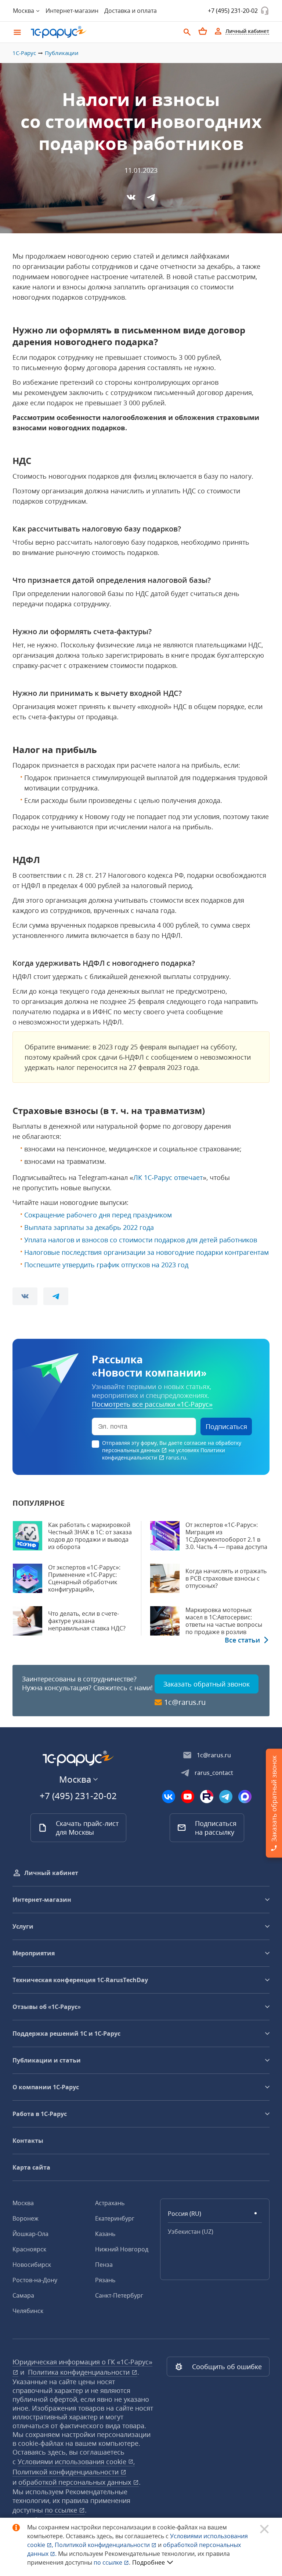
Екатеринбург (115, 2218)
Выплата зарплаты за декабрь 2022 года (89, 1227)
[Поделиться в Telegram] (151, 197)
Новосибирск (32, 2265)
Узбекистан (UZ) (191, 2232)
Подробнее (149, 2562)
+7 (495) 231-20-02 (233, 11)
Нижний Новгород (122, 2249)
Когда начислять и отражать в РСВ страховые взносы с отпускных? (226, 1578)
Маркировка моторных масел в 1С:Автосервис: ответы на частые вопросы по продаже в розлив (224, 1621)
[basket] (203, 31)
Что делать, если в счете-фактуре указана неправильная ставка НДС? (87, 1621)
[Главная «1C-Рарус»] (102, 32)
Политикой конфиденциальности (103, 2545)
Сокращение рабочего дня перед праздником (98, 1215)
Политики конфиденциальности (164, 1454)
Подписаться (226, 1426)
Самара (23, 2295)
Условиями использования (76, 2462)
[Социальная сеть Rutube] (207, 1797)
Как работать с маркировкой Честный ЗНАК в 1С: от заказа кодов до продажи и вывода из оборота (90, 1536)
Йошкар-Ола (30, 2234)
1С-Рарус (24, 53)
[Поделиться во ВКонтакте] (131, 197)
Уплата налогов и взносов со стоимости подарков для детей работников (141, 1240)
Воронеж (26, 2218)
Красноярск (29, 2249)
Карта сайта (31, 2167)
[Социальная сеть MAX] (245, 1797)
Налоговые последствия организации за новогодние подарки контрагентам (147, 1252)
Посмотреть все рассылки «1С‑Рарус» (152, 1404)
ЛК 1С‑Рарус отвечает (168, 1177)
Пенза (104, 2265)
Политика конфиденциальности (80, 2372)
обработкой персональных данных (76, 2482)
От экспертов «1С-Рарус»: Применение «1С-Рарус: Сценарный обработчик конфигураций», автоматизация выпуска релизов (84, 1586)
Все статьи (242, 1640)
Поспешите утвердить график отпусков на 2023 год (106, 1265)
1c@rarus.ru (185, 1702)
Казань (105, 2234)
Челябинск (28, 2311)
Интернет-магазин (72, 11)
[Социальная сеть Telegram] (226, 1797)
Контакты (28, 2141)
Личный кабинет (51, 1873)
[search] (187, 31)
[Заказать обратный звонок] (265, 11)
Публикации (62, 53)
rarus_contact (214, 1773)
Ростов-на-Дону (35, 2280)
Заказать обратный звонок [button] (207, 1684)
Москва (23, 2203)
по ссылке (62, 2510)
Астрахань (110, 2203)
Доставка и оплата (131, 11)
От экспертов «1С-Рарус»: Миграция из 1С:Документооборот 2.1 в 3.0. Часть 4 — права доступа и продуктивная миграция (226, 1539)
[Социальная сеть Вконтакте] (169, 1797)
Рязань (105, 2280)
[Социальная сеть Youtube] (188, 1797)
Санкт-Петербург (119, 2295)
